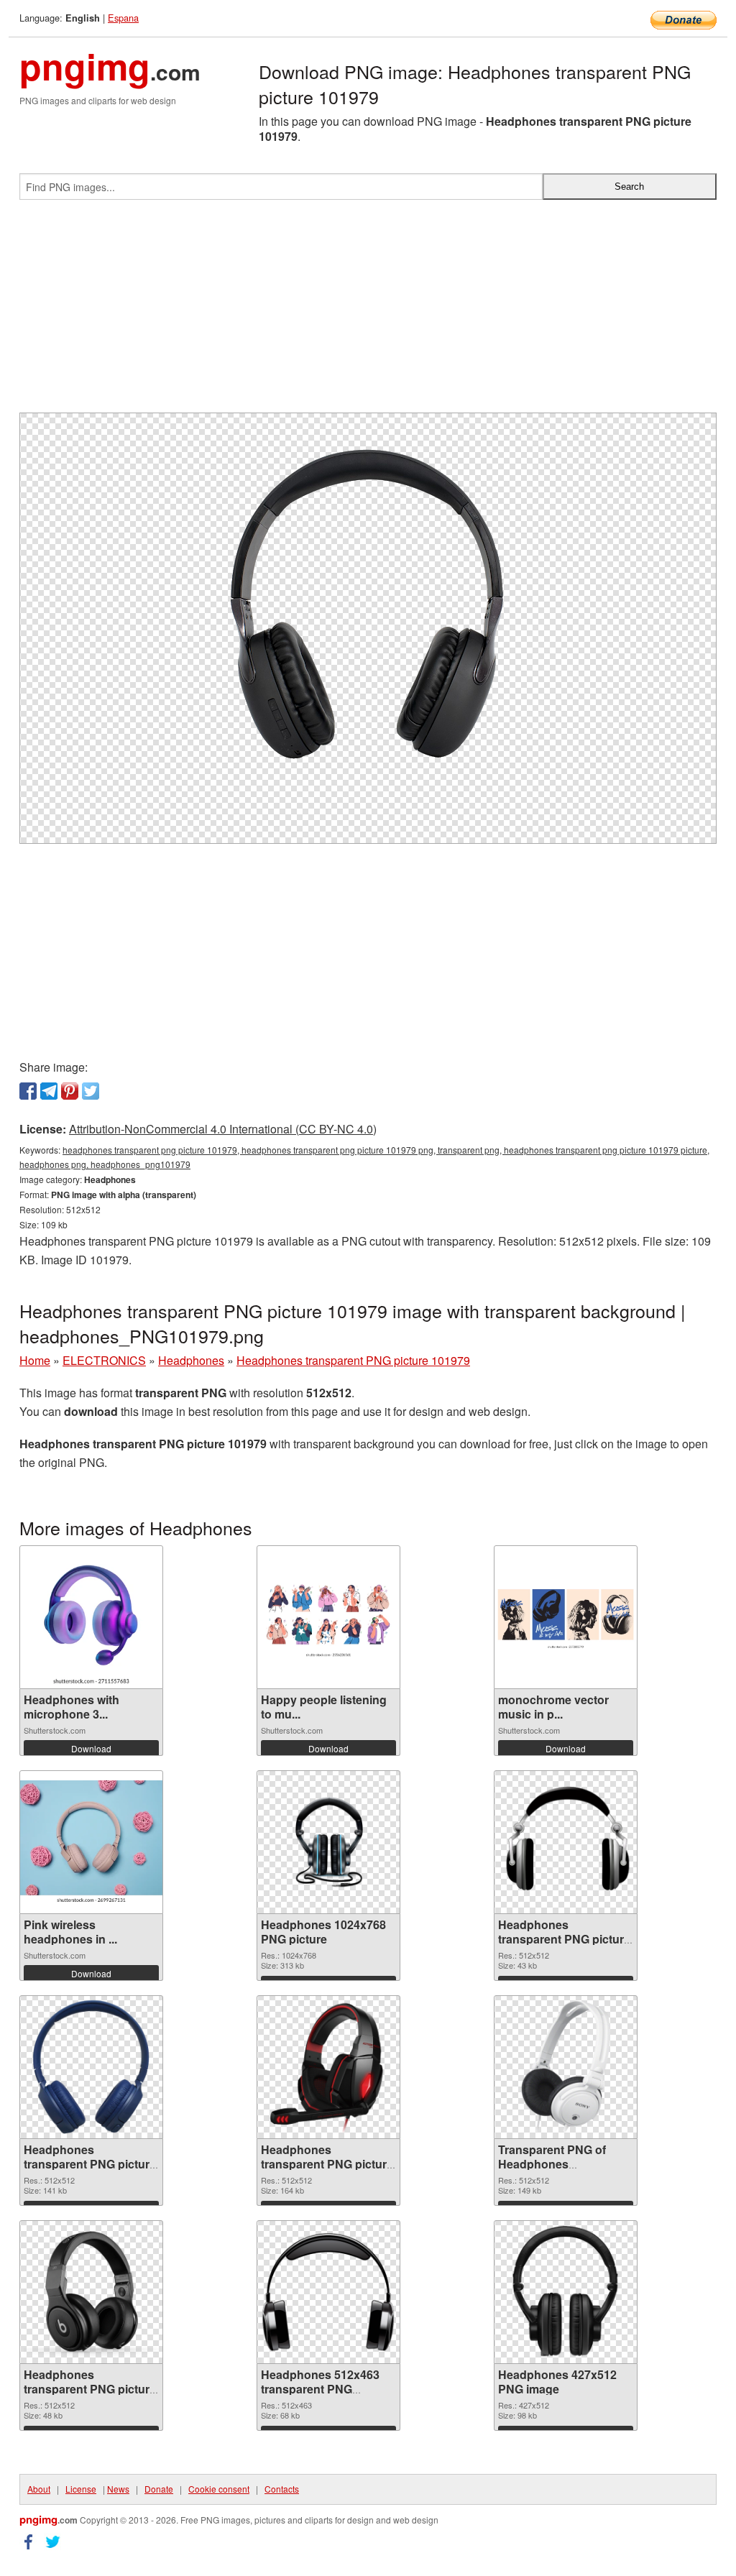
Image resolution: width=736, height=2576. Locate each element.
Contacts (282, 2489)
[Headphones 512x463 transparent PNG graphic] (328, 2292)
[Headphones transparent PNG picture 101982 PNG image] (328, 2067)
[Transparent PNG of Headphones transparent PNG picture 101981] (566, 2067)
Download (91, 1748)
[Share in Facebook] (28, 1091)
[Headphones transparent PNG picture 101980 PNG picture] (91, 2292)
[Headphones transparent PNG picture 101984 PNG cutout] (566, 1842)
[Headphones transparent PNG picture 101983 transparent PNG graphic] (91, 2067)
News (118, 2489)
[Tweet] (91, 1091)
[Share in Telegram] (49, 1091)
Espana (123, 18)
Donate (159, 2489)
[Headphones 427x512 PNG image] (566, 2292)
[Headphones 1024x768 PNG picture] (328, 1843)
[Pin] (70, 1091)
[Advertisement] (368, 312)
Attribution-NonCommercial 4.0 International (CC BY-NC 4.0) (223, 1129)
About (39, 2489)
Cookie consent (219, 2489)
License (81, 2489)
